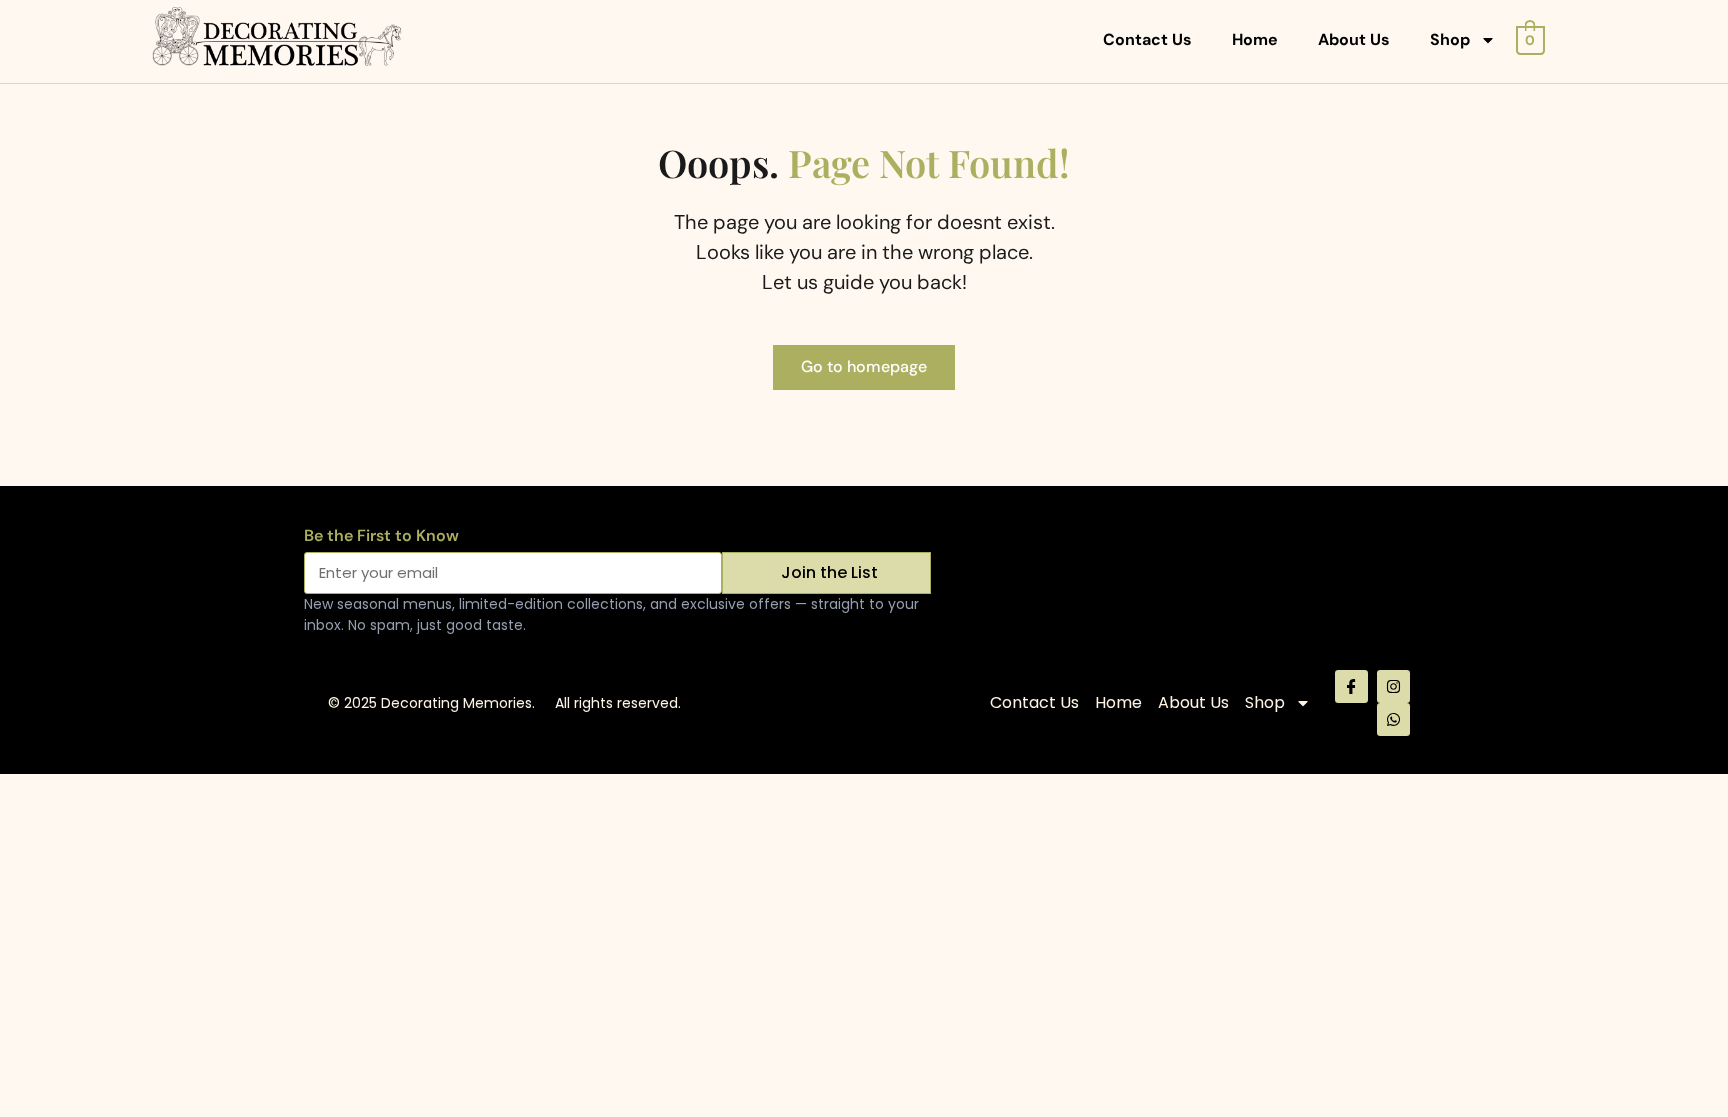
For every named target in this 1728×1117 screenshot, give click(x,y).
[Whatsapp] (1393, 719)
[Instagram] (1393, 686)
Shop (1450, 39)
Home (1255, 39)
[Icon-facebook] (1351, 686)
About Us (1354, 39)
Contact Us (1147, 39)
